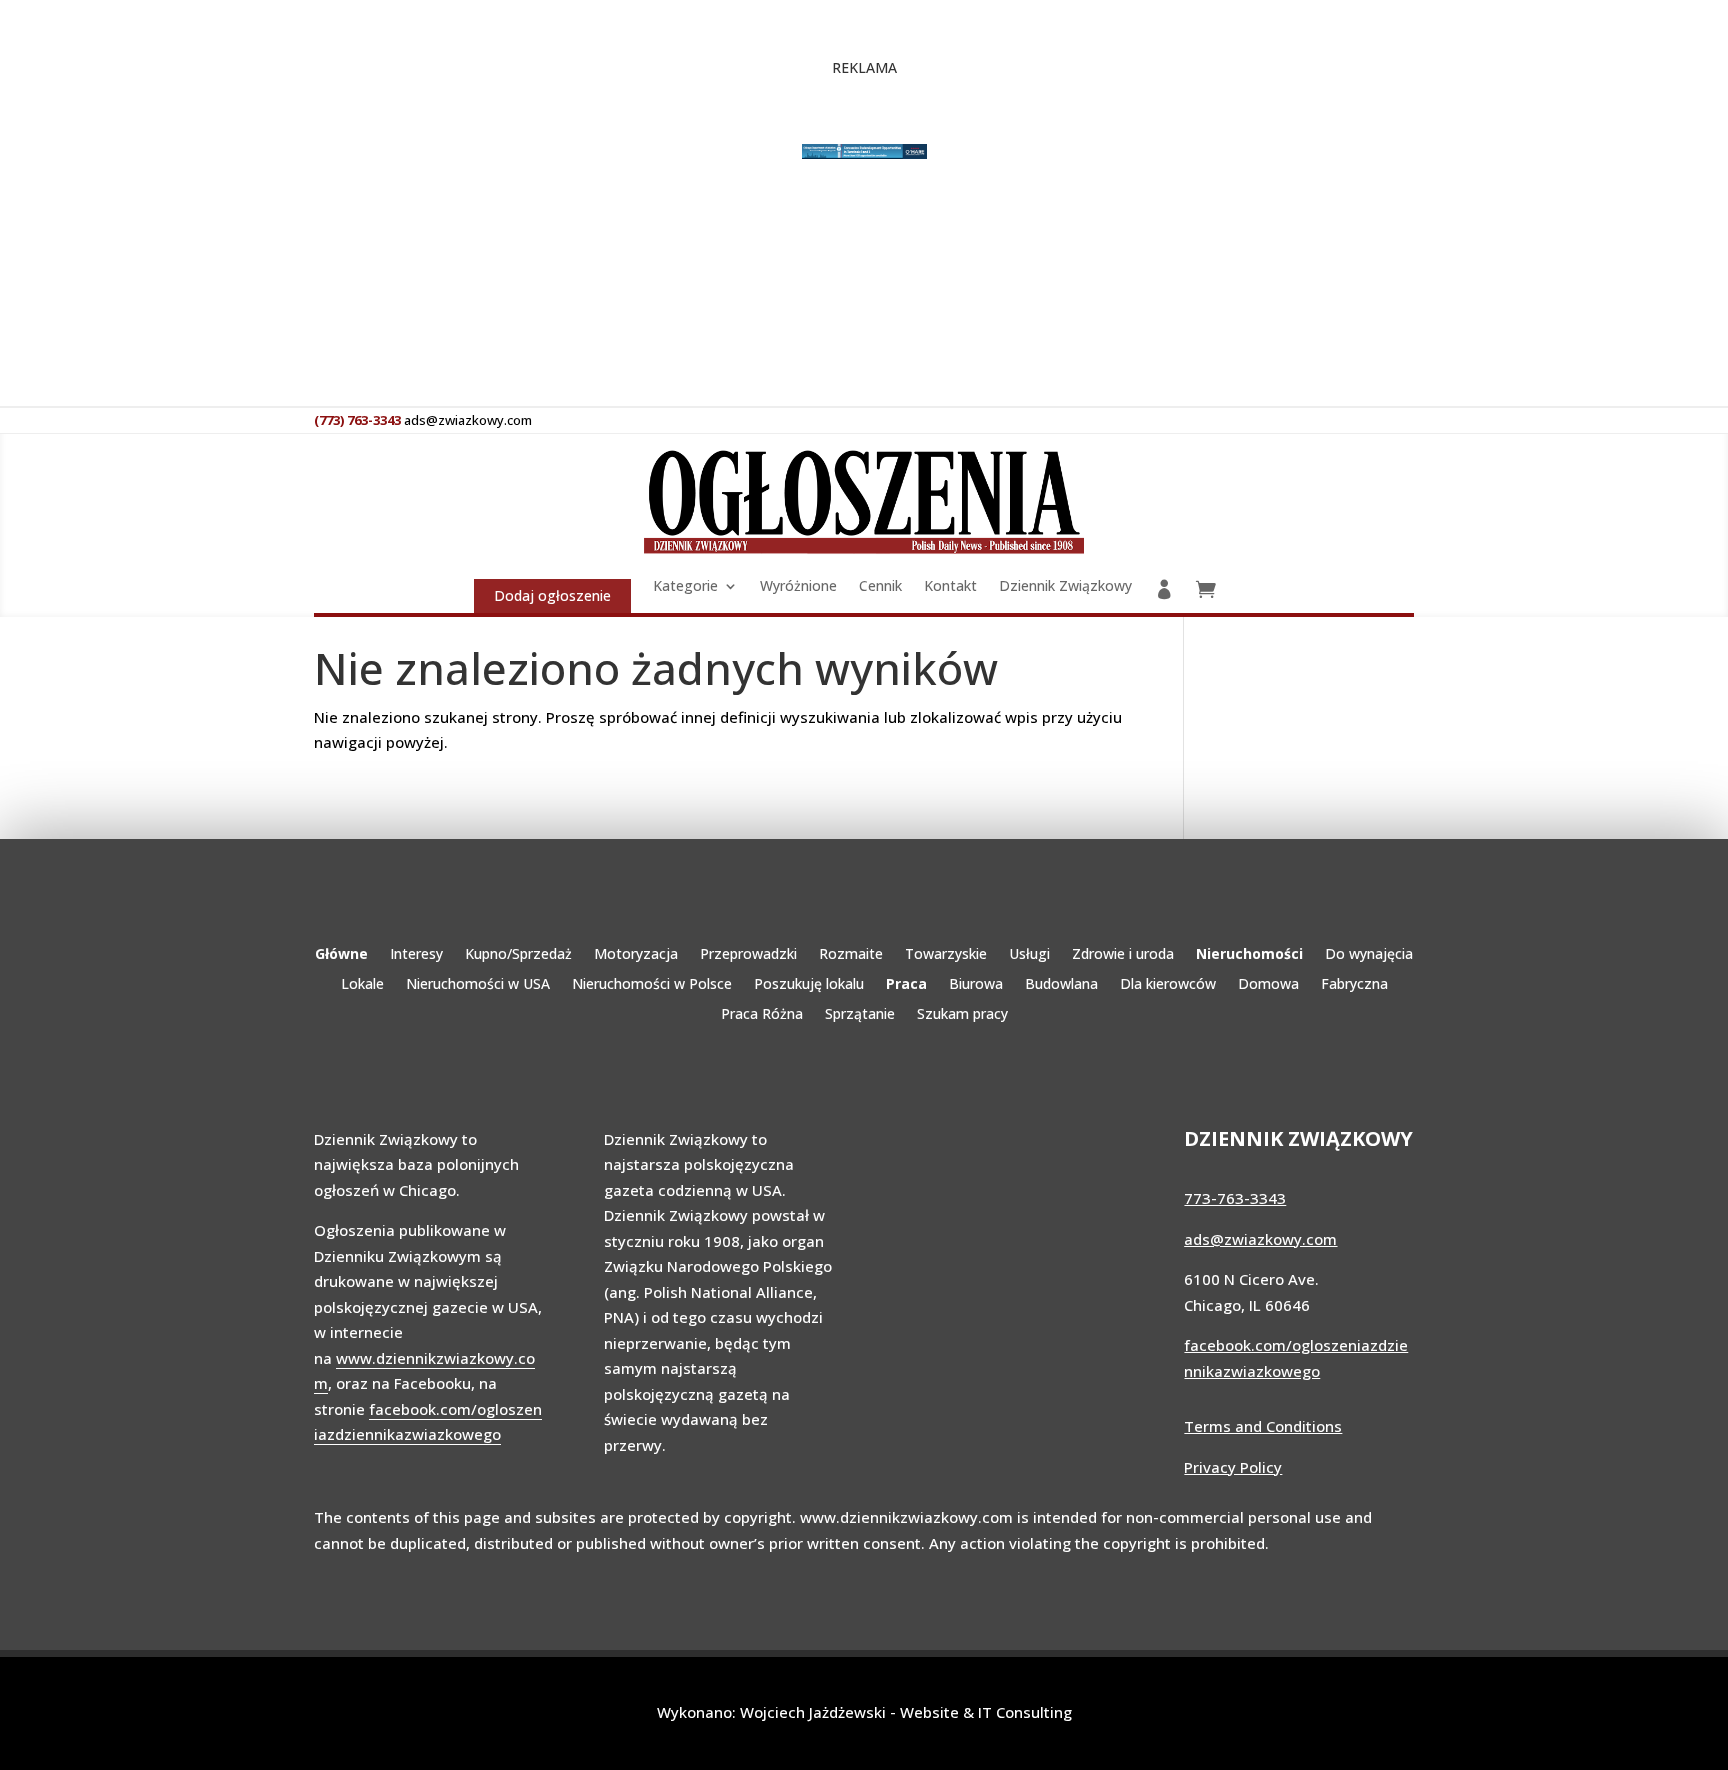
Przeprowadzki (748, 955)
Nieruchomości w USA (478, 985)
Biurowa (976, 985)
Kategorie (685, 587)
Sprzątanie (860, 1015)
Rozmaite (851, 955)
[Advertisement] (678, 298)
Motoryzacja (636, 955)
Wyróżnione (798, 587)
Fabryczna (1354, 985)
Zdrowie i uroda (1123, 955)
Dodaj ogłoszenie (552, 595)
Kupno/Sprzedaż (518, 955)
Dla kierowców (1168, 985)
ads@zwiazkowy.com (1260, 1239)
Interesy (416, 955)
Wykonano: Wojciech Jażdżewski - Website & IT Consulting (864, 1712)
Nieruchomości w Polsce (652, 985)
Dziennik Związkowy (1065, 587)
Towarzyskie (946, 955)
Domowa (1268, 985)
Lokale (362, 985)
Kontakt (950, 587)
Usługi (1029, 955)
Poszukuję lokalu (809, 985)
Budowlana (1061, 985)
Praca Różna (762, 1015)
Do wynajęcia (1369, 955)
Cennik (880, 587)
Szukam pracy (962, 1015)
